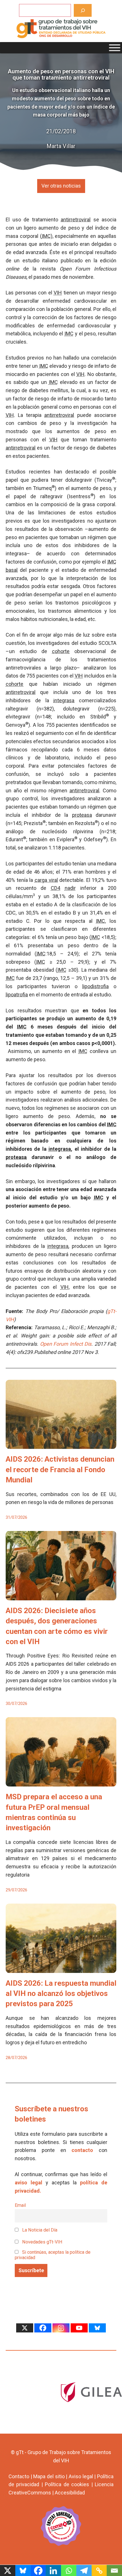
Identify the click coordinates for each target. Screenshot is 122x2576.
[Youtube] (79, 2328)
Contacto (19, 2476)
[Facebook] (43, 2328)
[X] (25, 2328)
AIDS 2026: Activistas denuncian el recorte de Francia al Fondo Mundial (60, 1469)
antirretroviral (76, 220)
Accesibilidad (70, 2493)
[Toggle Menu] (115, 48)
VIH (58, 293)
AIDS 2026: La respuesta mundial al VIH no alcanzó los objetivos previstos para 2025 (61, 1994)
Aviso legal (81, 2476)
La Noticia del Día (39, 2230)
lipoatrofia (17, 995)
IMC (46, 236)
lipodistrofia (95, 986)
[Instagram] (61, 2328)
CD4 (55, 888)
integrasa (64, 700)
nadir (70, 888)
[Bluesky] (97, 2328)
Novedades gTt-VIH (42, 2242)
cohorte (61, 651)
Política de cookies (67, 2484)
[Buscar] (83, 10)
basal (12, 570)
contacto (82, 2150)
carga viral (46, 880)
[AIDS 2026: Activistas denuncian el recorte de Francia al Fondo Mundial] (61, 1445)
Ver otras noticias (61, 186)
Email (20, 2205)
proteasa (82, 815)
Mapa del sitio (49, 2476)
